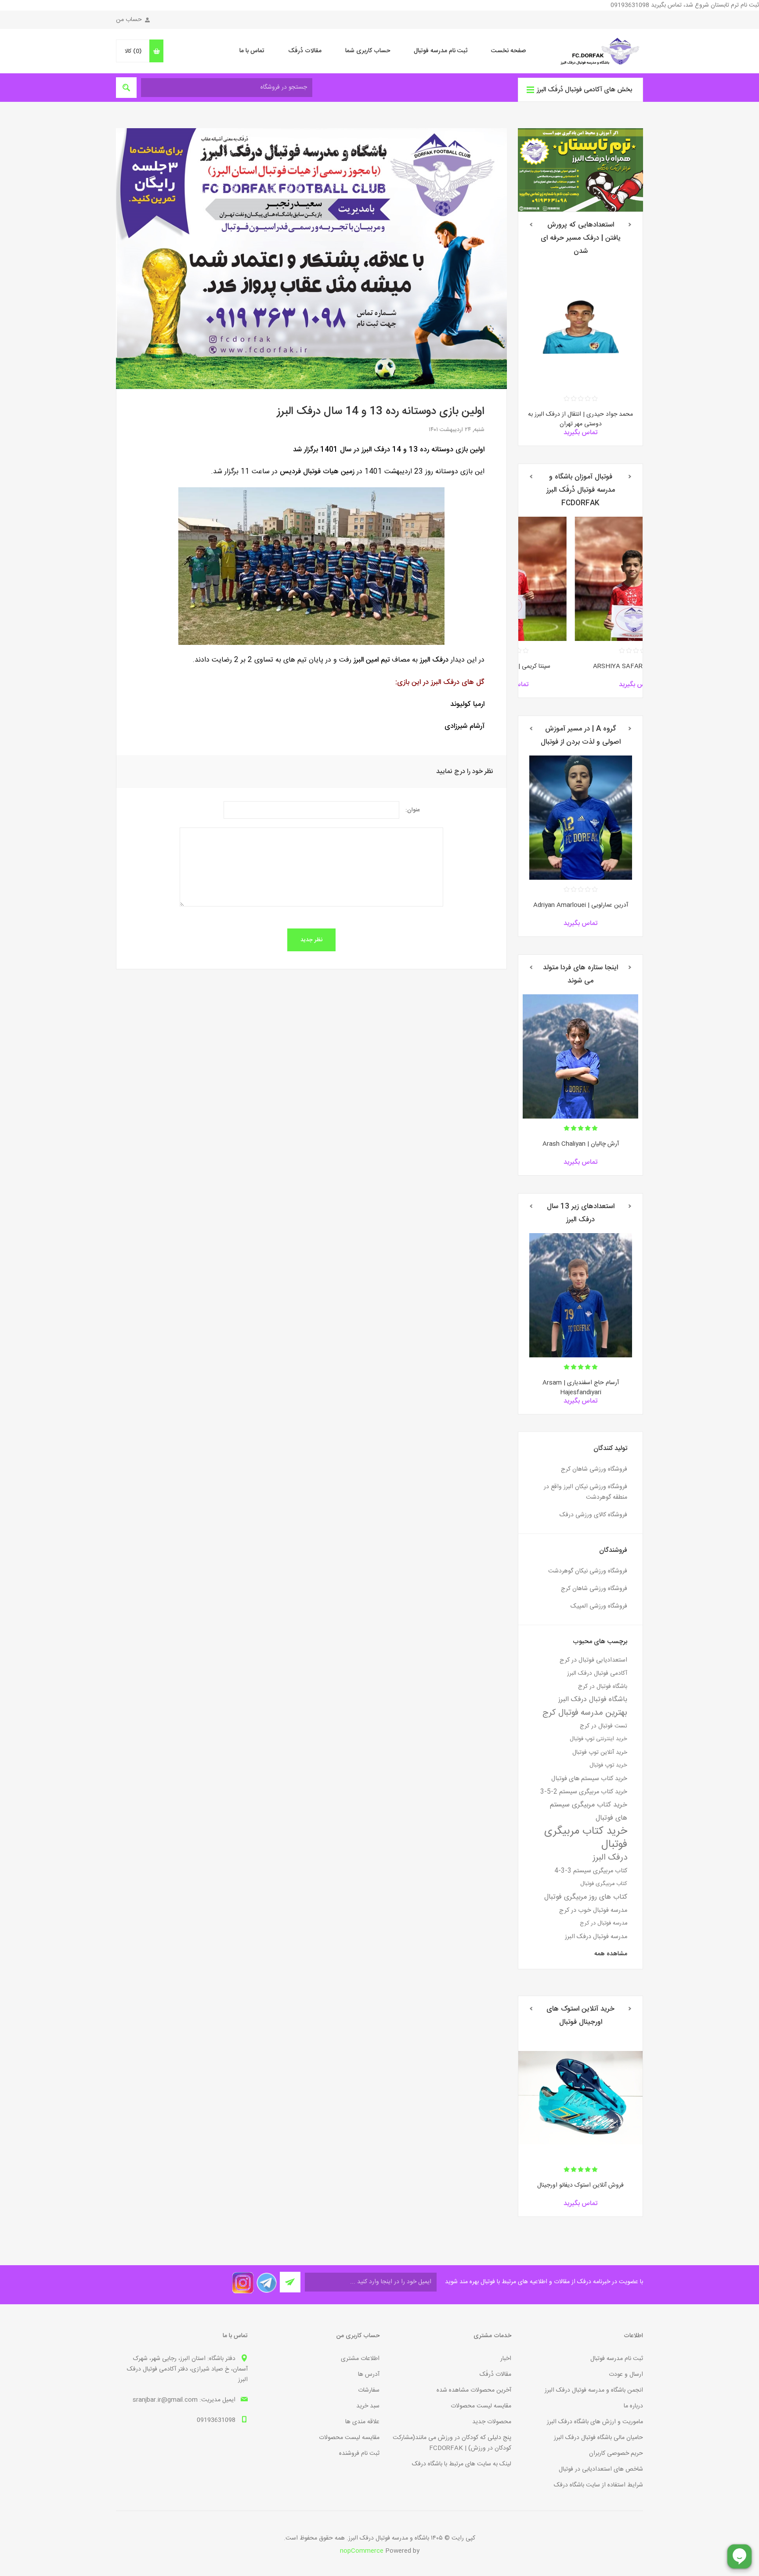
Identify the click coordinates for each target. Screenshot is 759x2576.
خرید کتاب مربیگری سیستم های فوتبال (589, 1811)
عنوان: (413, 810)
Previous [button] (630, 225)
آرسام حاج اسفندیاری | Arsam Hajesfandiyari (581, 1388)
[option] (580, 355)
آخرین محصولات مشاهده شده (474, 2390)
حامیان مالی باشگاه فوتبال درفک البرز (598, 2438)
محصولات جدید (492, 2422)
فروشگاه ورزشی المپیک (599, 1606)
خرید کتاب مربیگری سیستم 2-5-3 (584, 1792)
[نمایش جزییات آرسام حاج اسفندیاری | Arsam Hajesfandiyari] (580, 1295)
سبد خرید (368, 2406)
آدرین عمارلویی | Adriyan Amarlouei (581, 905)
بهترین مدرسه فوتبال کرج (585, 1713)
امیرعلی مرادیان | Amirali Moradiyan (581, 1144)
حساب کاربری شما (368, 51)
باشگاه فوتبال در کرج (603, 1687)
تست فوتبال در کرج (604, 1726)
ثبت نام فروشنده (359, 2454)
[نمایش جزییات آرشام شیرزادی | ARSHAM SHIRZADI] (580, 579)
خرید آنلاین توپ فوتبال (600, 1752)
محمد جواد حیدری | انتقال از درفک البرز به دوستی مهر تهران (580, 419)
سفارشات (369, 2390)
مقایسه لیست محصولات (481, 2406)
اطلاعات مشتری (360, 2359)
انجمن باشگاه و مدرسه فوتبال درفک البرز (594, 2390)
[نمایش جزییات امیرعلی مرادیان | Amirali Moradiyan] (580, 1056)
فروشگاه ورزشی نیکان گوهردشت (588, 1571)
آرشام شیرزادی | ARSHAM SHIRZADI (581, 666)
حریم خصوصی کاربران (616, 2454)
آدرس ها (369, 2375)
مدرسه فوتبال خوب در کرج (593, 1910)
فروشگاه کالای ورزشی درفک (593, 1515)
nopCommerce (362, 2551)
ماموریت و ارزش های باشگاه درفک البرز (595, 2422)
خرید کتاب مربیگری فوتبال (586, 1838)
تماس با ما (252, 51)
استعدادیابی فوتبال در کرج (593, 1660)
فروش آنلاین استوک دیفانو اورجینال (580, 2185)
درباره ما (633, 2406)
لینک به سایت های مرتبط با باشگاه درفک (462, 2464)
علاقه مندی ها (362, 2422)
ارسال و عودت (626, 2375)
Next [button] (531, 225)
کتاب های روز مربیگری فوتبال (586, 1897)
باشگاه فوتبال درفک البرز (593, 1700)
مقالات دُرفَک (305, 51)
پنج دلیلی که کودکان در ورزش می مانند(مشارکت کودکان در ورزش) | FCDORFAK (452, 2443)
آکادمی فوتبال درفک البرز (597, 1673)
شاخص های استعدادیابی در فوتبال (601, 2469)
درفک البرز (610, 1858)
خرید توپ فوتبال (608, 1765)
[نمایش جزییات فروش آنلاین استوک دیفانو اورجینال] (580, 2098)
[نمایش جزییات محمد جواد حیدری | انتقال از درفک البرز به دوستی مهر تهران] (580, 327)
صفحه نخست (508, 51)
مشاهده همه (611, 1954)
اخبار (506, 2359)
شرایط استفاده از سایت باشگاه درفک (598, 2485)
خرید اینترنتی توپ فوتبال (598, 1739)
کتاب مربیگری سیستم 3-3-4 (591, 1871)
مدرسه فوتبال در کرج (604, 1923)
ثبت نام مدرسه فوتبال (441, 51)
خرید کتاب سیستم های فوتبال (589, 1779)
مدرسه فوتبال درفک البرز (596, 1937)
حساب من (129, 20)
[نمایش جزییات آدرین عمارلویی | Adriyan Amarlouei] (580, 818)
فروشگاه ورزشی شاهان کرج (594, 1469)
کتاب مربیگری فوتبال (604, 1884)
